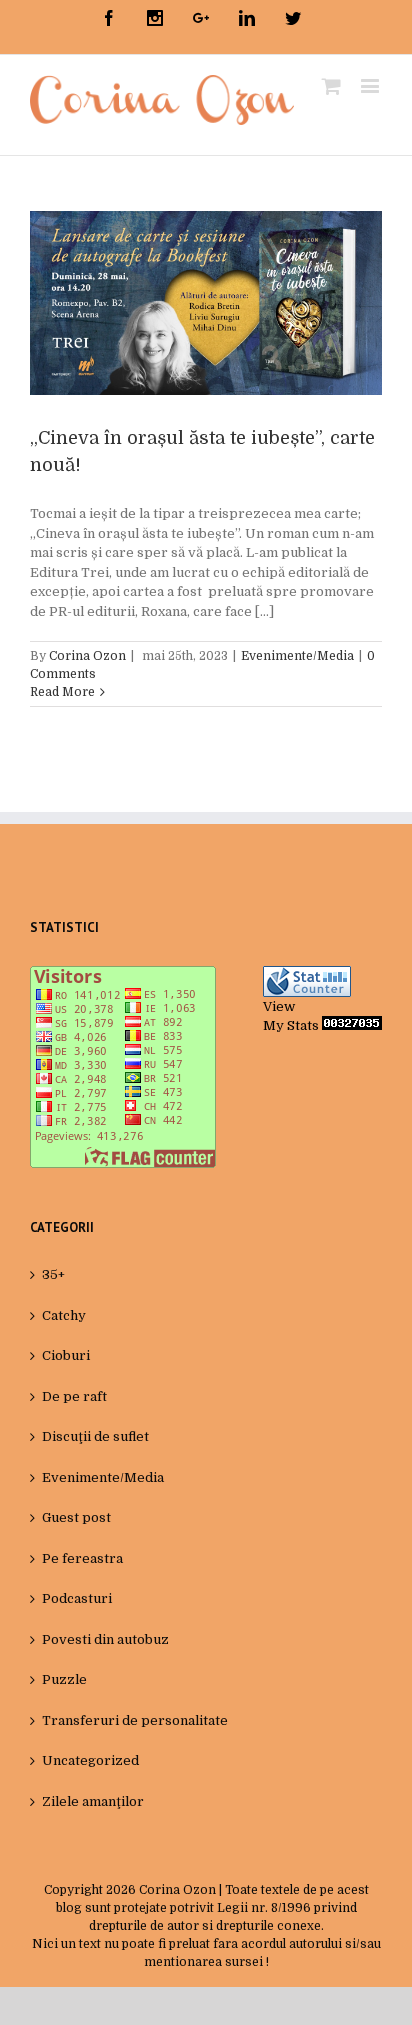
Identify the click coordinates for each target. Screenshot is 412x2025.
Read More (62, 692)
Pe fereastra (82, 1558)
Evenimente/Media (297, 656)
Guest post (76, 1517)
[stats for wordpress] (307, 975)
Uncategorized (90, 1760)
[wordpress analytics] (352, 1025)
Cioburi (66, 1355)
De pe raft (74, 1396)
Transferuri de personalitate (135, 1720)
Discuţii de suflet (95, 1436)
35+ (53, 1274)
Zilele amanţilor (93, 1801)
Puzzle (64, 1679)
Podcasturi (77, 1598)
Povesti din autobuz (105, 1639)
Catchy (64, 1315)
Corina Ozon (87, 656)
